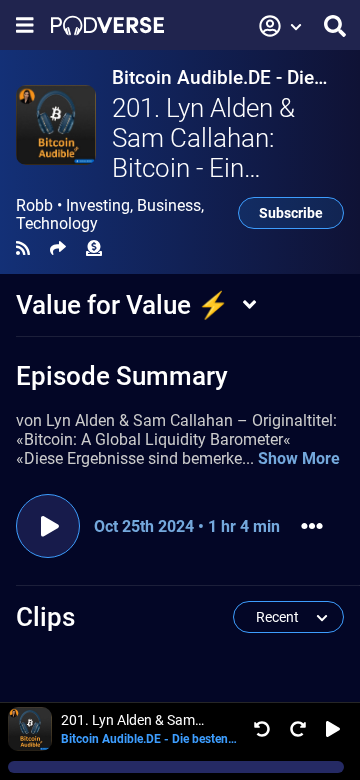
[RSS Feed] (23, 248)
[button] (281, 26)
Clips (45, 617)
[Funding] (94, 248)
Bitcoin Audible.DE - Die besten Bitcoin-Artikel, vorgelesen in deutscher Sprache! (215, 77)
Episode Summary (122, 376)
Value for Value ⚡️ (122, 305)
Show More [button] (299, 458)
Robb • (110, 215)
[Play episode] (48, 526)
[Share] (58, 248)
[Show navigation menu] (25, 25)
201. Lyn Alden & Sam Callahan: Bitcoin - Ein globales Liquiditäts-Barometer (225, 168)
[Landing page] (107, 25)
